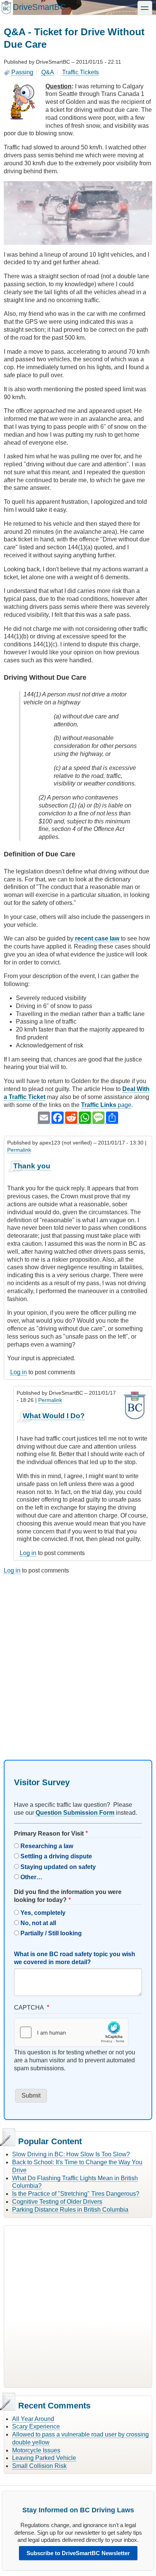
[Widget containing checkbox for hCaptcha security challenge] (71, 2032)
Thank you (32, 1166)
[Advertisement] (78, 1660)
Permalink (19, 1150)
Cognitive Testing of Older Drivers (57, 2202)
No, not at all (38, 1923)
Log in (19, 1372)
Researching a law (47, 1846)
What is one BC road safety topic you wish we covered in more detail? (75, 1958)
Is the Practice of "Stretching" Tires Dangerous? (76, 2194)
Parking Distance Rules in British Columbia (70, 2210)
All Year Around (33, 2419)
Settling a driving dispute (56, 1856)
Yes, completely (43, 1913)
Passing (22, 72)
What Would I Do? (54, 1416)
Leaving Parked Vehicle (44, 2458)
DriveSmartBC (39, 7)
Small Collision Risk (39, 2466)
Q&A (48, 72)
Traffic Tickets (80, 72)
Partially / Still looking (51, 1933)
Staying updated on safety (58, 1867)
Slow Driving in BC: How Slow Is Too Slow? (71, 2154)
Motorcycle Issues (36, 2450)
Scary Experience (36, 2426)
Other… (31, 1877)
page (106, 1105)
